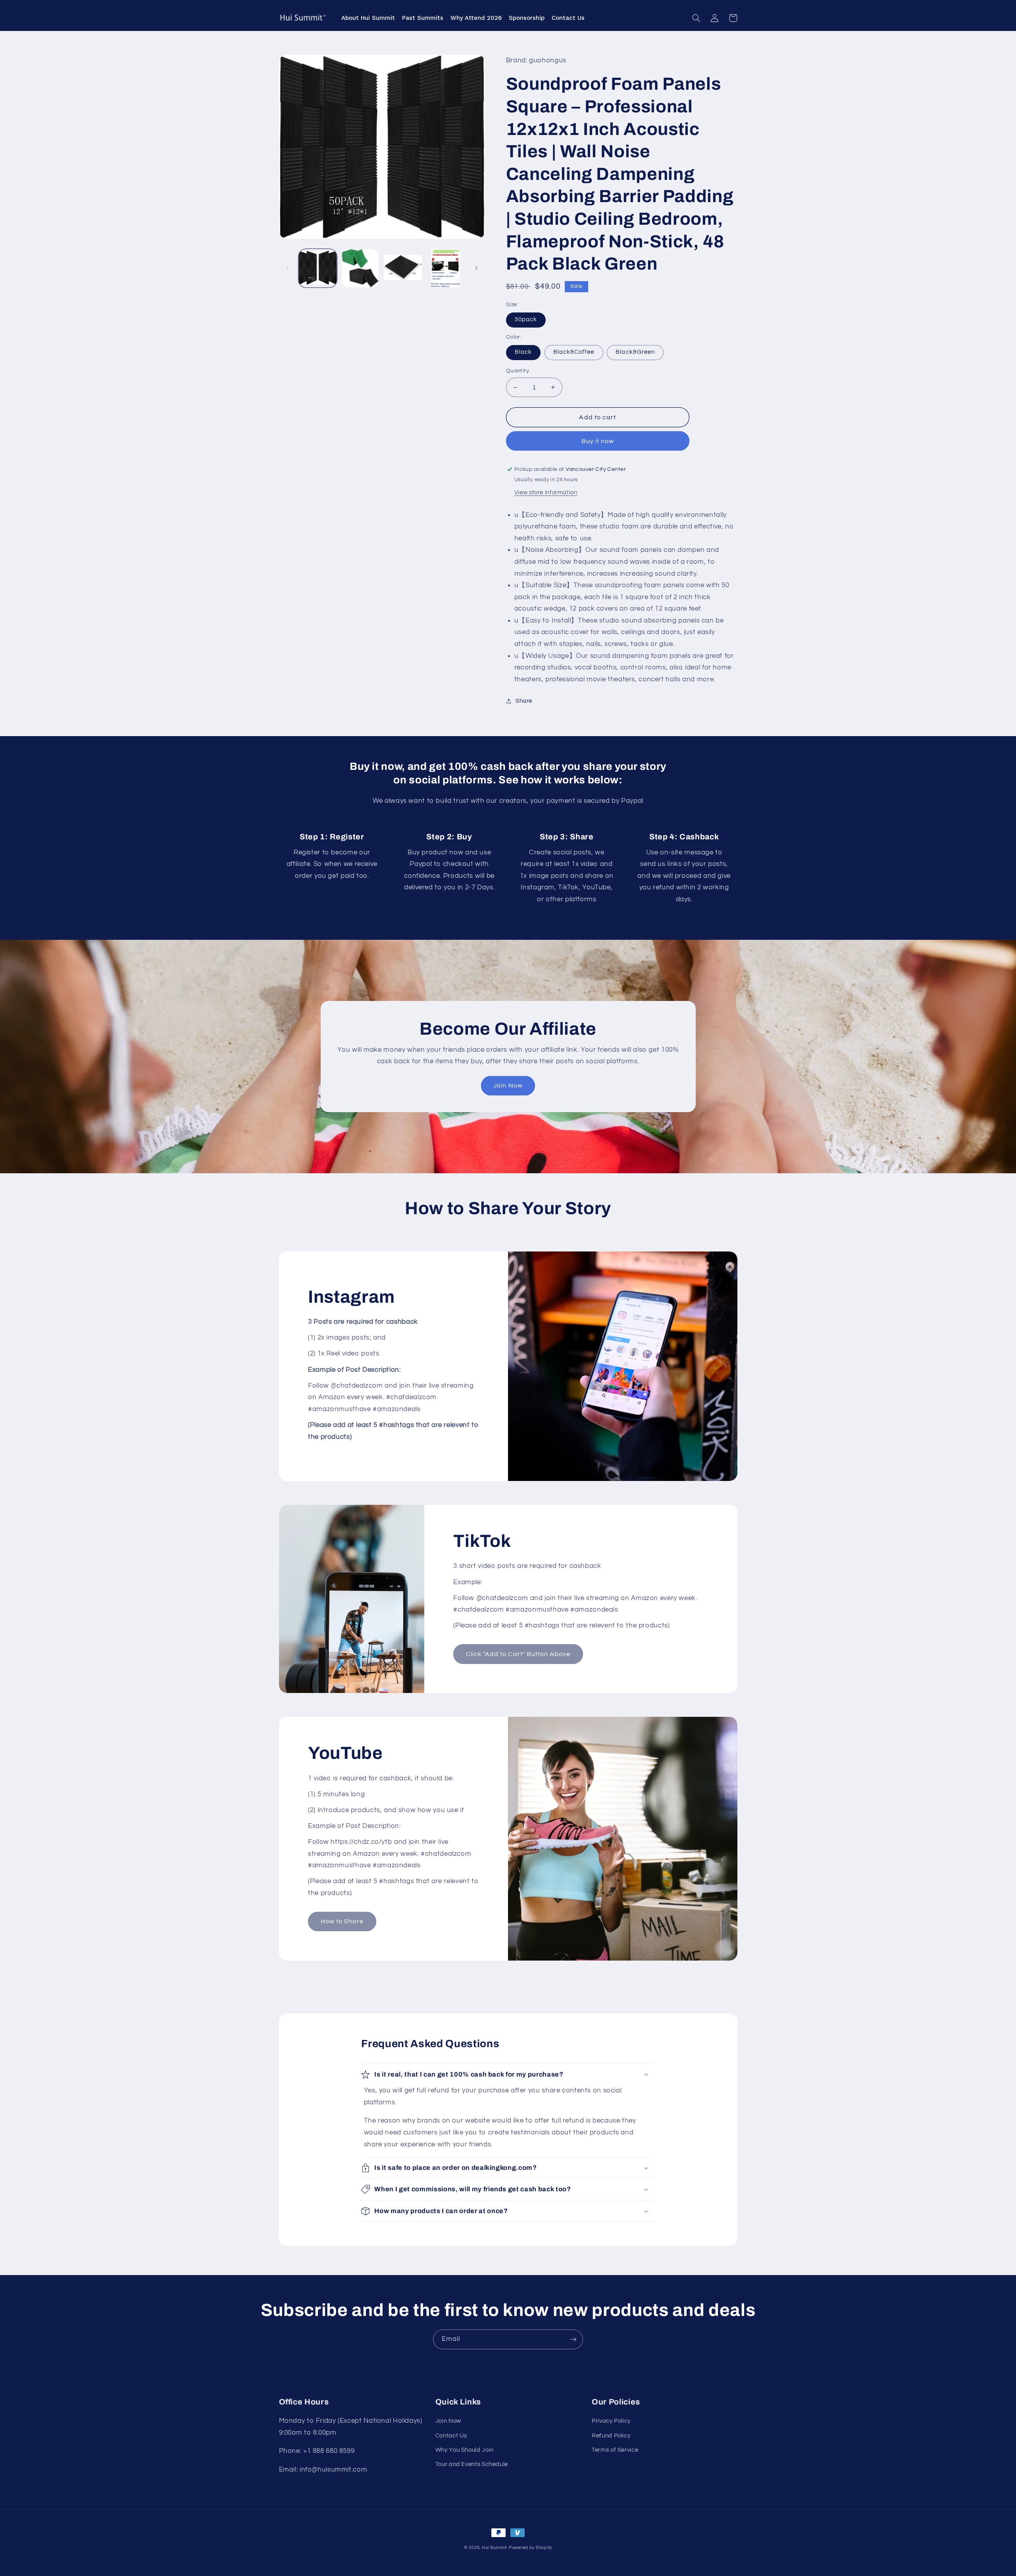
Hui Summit (495, 2548)
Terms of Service (615, 2450)
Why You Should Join (465, 2450)
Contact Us (451, 2436)
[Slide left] (288, 268)
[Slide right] (476, 268)
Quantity (518, 371)
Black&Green (635, 352)
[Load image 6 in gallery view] (445, 268)
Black (523, 352)
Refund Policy (611, 2436)
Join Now (508, 1086)
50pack (526, 319)
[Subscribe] (573, 2339)
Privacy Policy (611, 2421)
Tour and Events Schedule (472, 2464)
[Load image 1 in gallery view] (318, 268)
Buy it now (598, 441)
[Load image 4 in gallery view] (360, 268)
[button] (697, 18)
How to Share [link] (342, 1921)
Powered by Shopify (530, 2548)
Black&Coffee (574, 352)
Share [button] (524, 701)
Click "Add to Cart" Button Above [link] (518, 1654)
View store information (546, 493)
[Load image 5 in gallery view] (403, 268)
